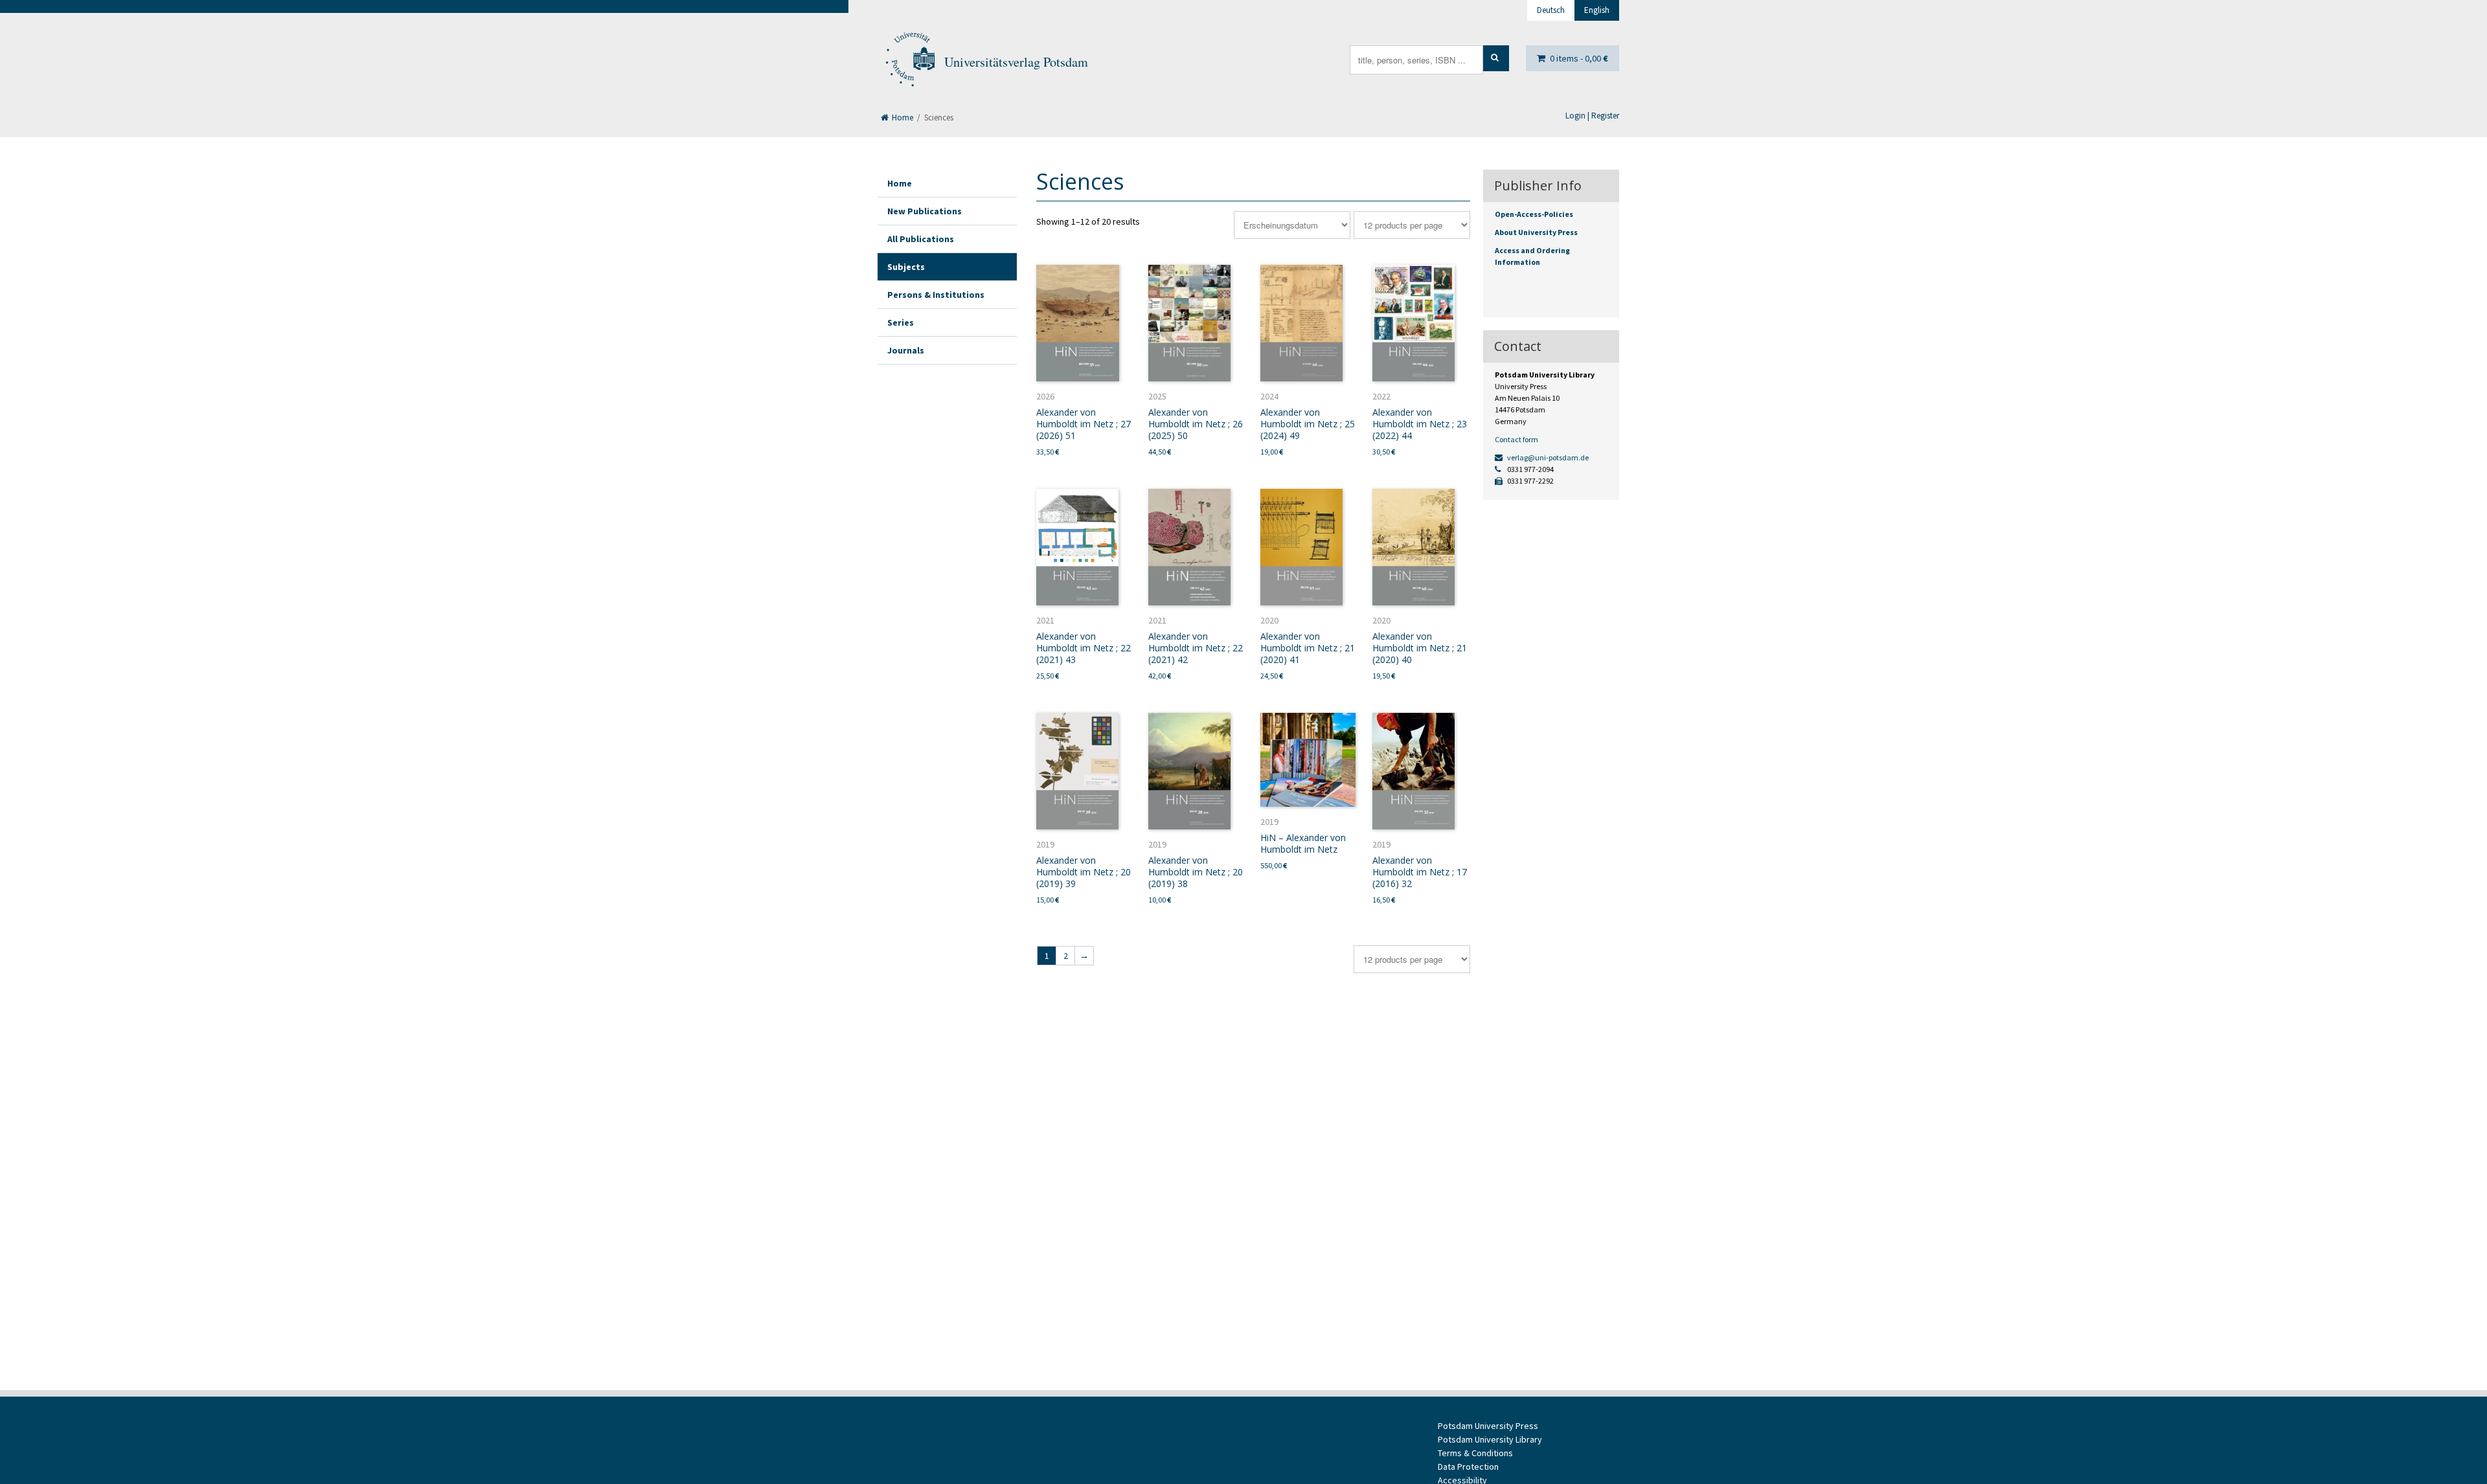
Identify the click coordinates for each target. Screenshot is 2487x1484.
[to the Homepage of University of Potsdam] (909, 62)
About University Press (1536, 232)
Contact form (1516, 439)
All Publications (921, 239)
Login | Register (1592, 116)
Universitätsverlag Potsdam (1016, 62)
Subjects (906, 267)
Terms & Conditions (1475, 1453)
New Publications (925, 211)
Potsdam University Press (1488, 1426)
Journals (906, 350)
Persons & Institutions (936, 295)
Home (902, 118)
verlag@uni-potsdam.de (1547, 457)
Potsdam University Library (1490, 1439)
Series (901, 322)
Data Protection (1468, 1467)
